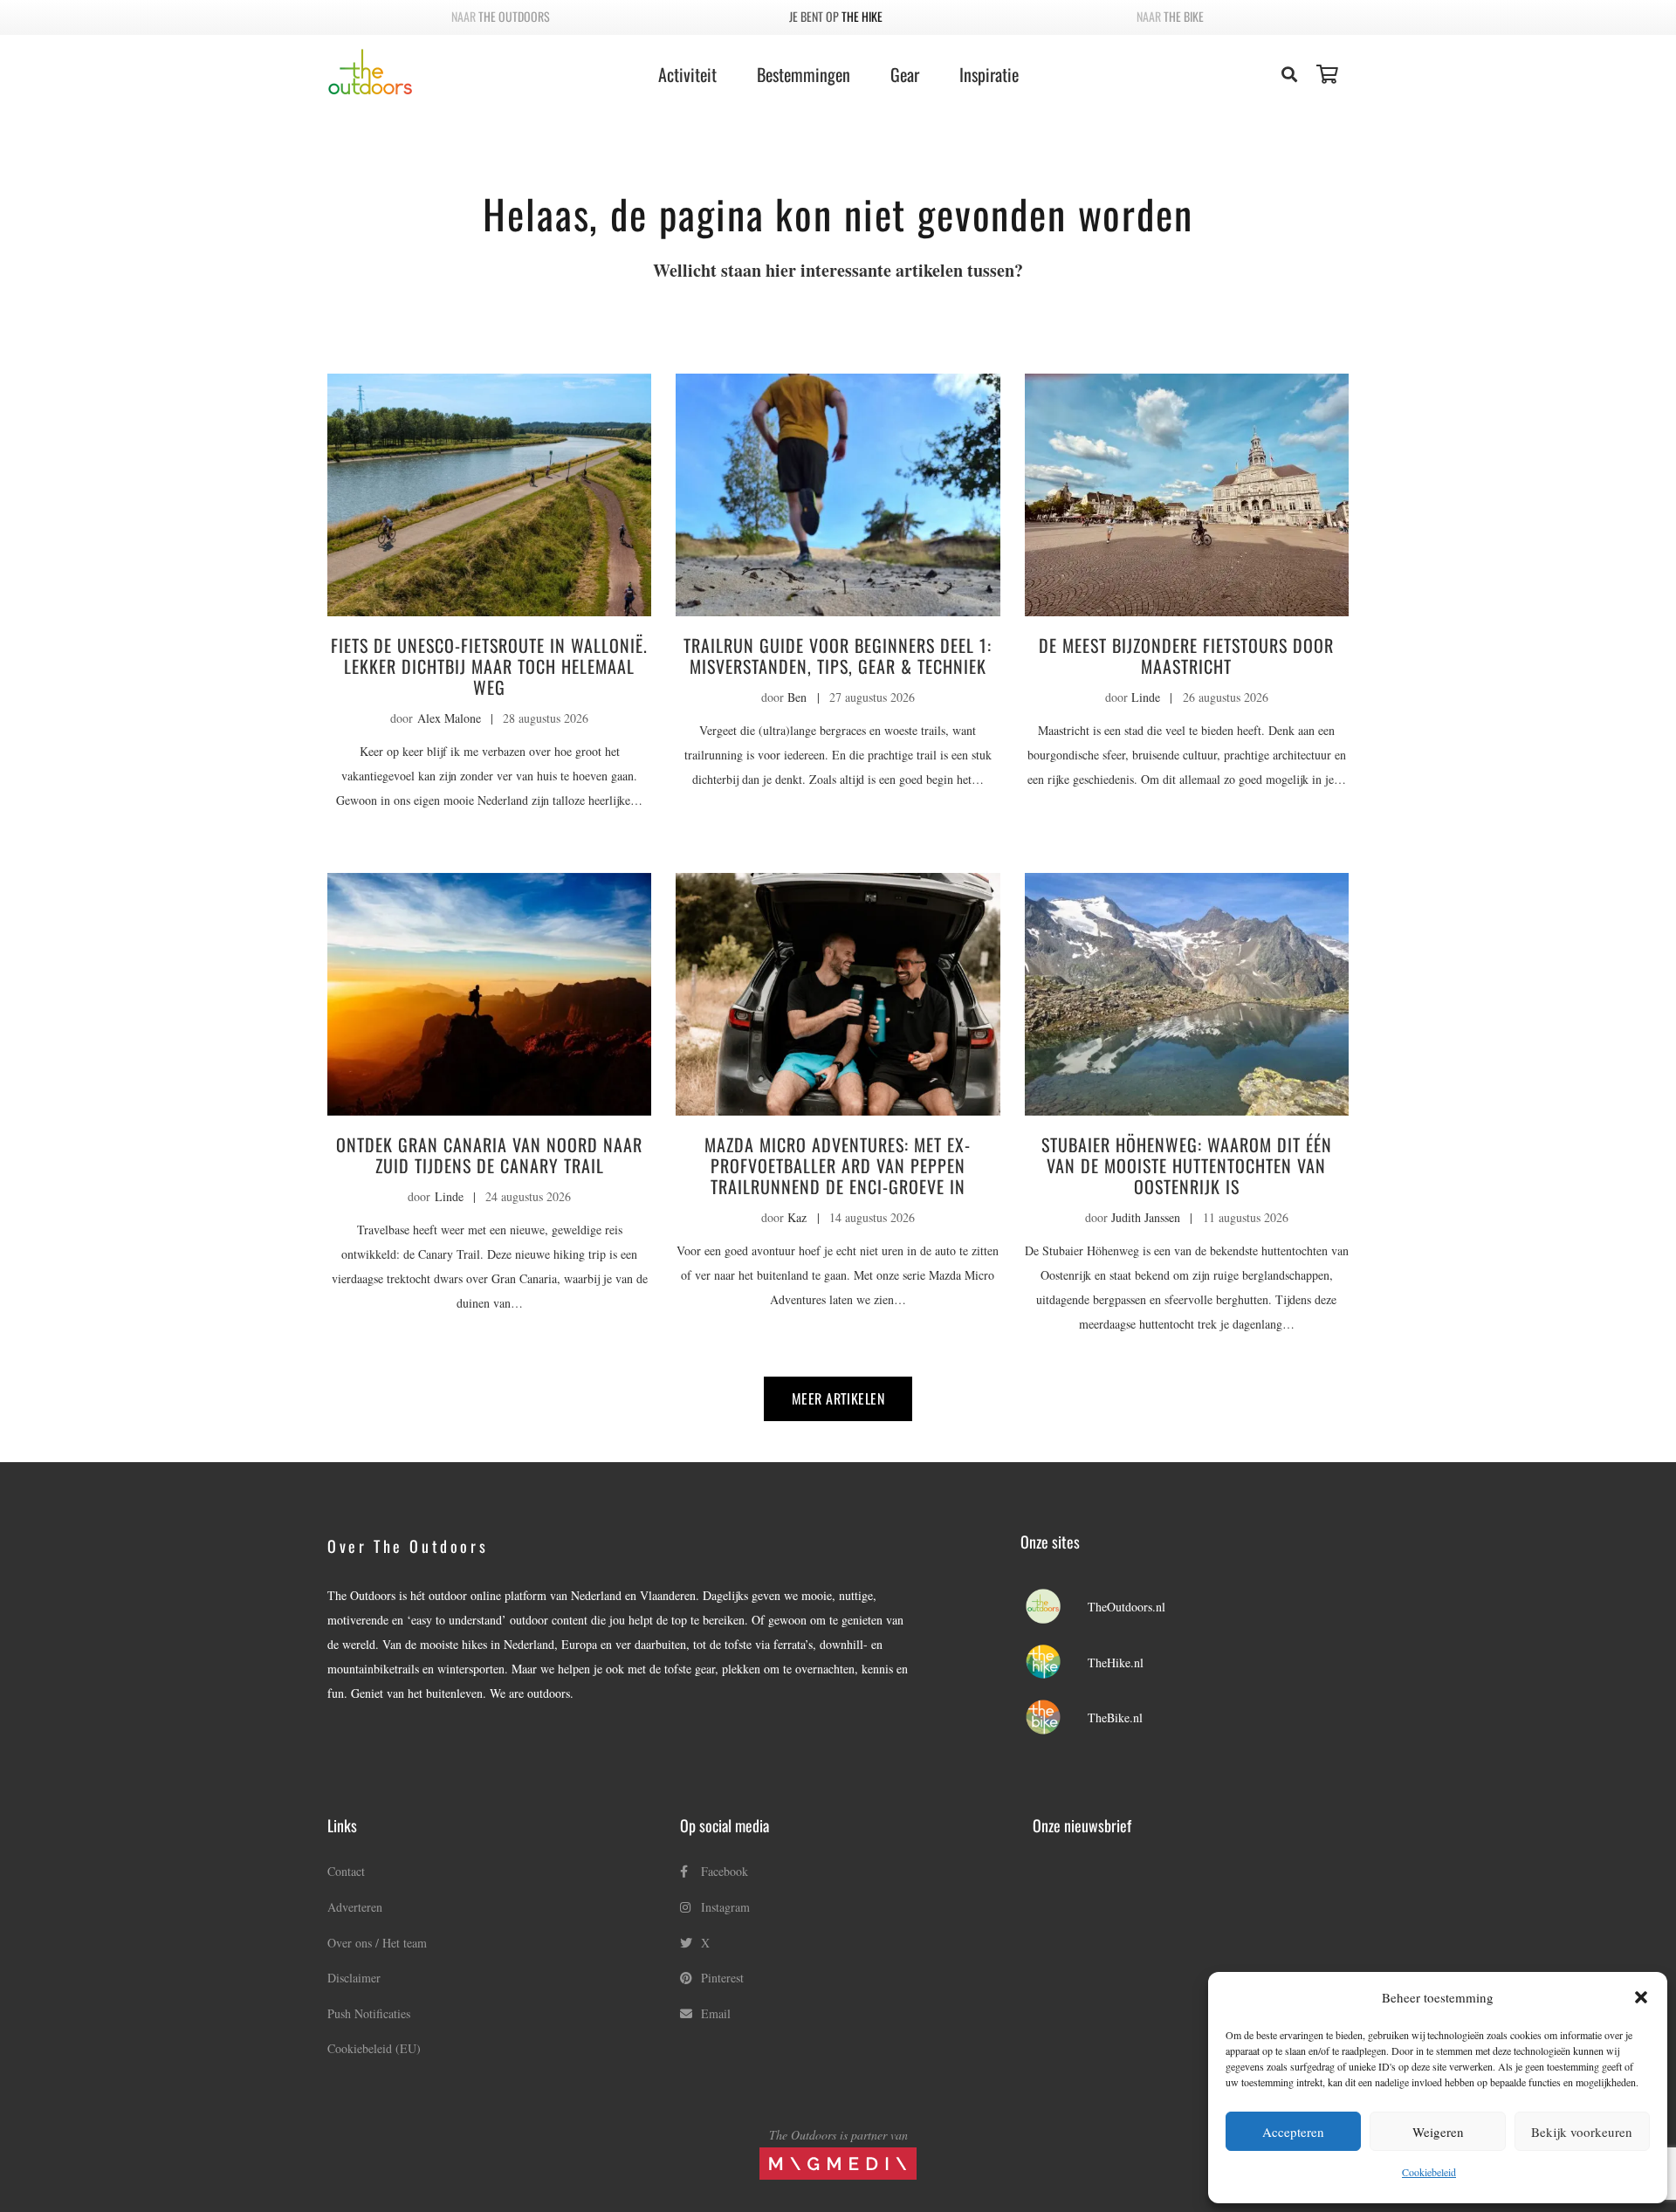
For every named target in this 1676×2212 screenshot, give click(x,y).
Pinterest (721, 1978)
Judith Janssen (1146, 1217)
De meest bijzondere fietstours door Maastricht (1186, 656)
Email (714, 2013)
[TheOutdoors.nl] (1054, 1607)
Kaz (797, 1217)
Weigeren (1438, 2132)
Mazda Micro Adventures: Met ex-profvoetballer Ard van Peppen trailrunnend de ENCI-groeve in (838, 1165)
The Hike (862, 16)
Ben (797, 697)
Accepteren (1293, 2132)
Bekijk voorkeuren (1582, 2132)
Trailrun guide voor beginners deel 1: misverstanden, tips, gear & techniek (838, 656)
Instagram (724, 1907)
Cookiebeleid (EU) (374, 2048)
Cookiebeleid (1429, 2172)
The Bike (1184, 16)
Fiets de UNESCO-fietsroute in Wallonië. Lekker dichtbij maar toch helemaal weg (489, 666)
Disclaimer (354, 1978)
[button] (1641, 1997)
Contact (346, 1871)
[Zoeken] (1289, 75)
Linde (1146, 697)
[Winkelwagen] (1328, 75)
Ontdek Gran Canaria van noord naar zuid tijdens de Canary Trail (489, 1155)
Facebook (723, 1871)
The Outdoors (514, 16)
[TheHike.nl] (1054, 1663)
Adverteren (355, 1907)
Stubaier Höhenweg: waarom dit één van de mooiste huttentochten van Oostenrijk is (1187, 1165)
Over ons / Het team (377, 1943)
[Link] (370, 72)
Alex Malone (449, 718)
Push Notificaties (369, 2013)
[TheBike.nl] (1054, 1718)
